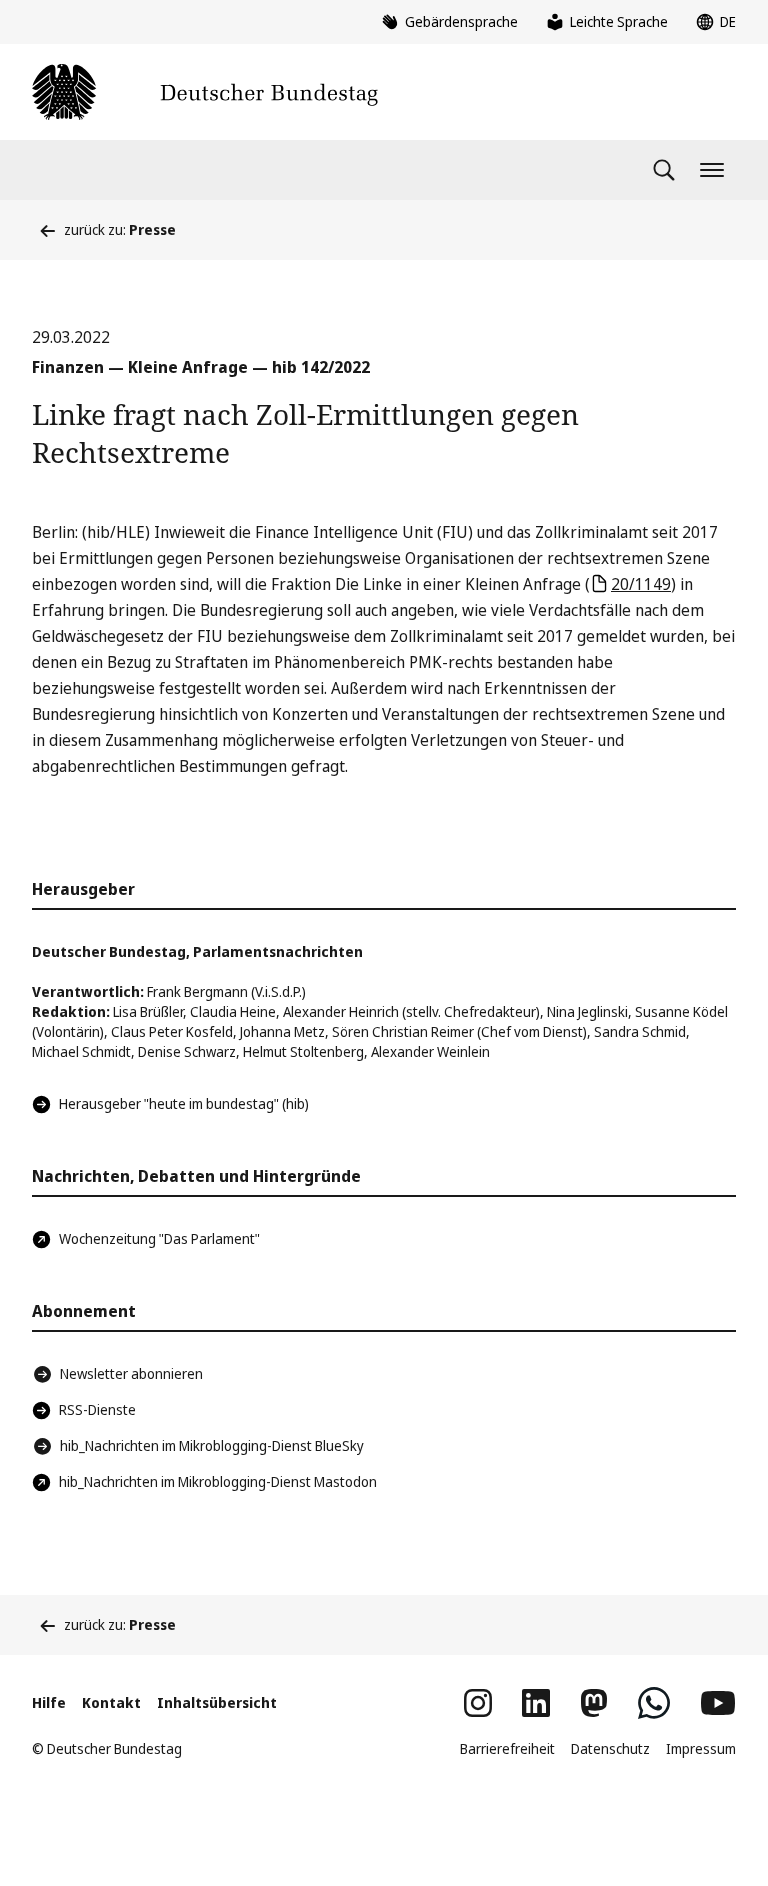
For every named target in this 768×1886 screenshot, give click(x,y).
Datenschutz (610, 1748)
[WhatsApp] (654, 1703)
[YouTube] (718, 1703)
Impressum (701, 1748)
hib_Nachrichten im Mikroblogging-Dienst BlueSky (212, 1445)
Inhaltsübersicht (217, 1702)
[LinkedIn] (536, 1703)
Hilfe (49, 1702)
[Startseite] (205, 92)
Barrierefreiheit (507, 1748)
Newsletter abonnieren (131, 1373)
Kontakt (111, 1702)
